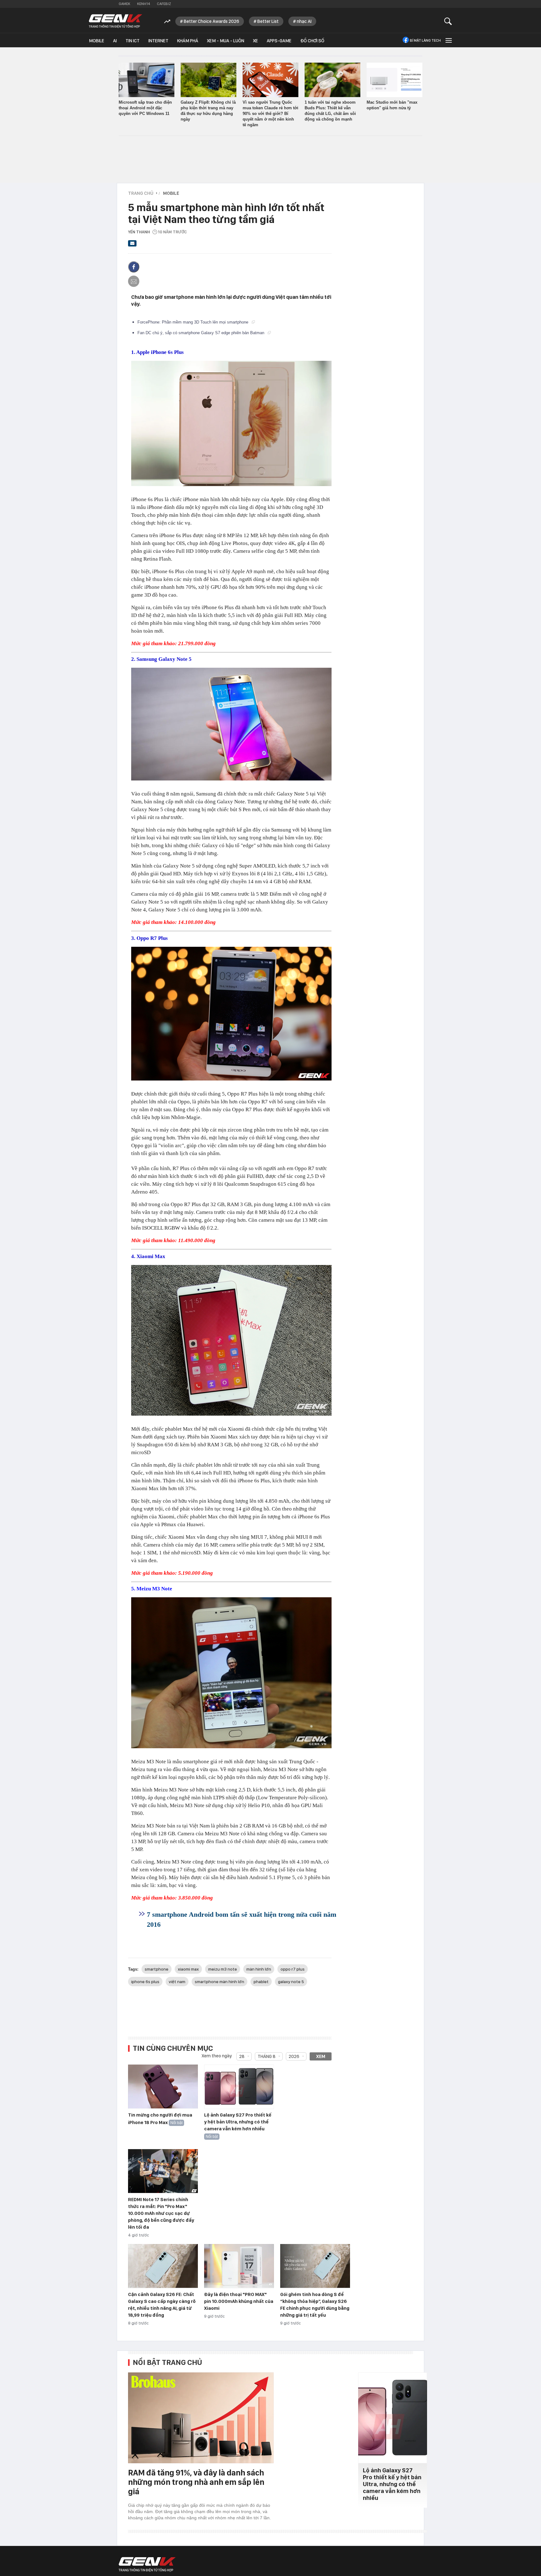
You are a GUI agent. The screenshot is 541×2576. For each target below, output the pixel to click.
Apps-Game (279, 41)
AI (115, 41)
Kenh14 (144, 4)
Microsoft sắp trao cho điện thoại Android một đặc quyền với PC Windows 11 (145, 108)
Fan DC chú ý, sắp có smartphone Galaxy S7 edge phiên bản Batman (201, 333)
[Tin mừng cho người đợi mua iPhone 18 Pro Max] (163, 2087)
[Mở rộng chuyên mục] (448, 40)
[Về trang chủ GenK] (116, 21)
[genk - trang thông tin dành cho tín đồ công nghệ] (147, 2564)
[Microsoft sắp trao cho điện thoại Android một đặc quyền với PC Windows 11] (147, 80)
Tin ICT (133, 41)
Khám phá (188, 41)
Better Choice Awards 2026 (211, 21)
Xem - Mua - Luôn (226, 41)
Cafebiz (164, 4)
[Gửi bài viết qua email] (132, 245)
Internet (158, 41)
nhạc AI (304, 21)
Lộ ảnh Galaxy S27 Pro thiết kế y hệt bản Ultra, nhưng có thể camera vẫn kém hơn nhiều (238, 2122)
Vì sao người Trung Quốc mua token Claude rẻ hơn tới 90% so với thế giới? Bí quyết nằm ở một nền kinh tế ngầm (270, 114)
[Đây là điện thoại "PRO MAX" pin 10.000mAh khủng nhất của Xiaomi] (239, 2266)
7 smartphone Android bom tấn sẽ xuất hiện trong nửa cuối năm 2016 (242, 1919)
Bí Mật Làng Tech (425, 40)
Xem (321, 2056)
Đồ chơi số (312, 41)
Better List (268, 21)
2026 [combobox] (294, 2056)
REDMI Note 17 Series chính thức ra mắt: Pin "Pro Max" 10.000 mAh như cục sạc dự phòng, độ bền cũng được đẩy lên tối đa (161, 2213)
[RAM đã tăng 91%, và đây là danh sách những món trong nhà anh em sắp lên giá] (201, 2418)
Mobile (97, 41)
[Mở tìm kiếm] (448, 21)
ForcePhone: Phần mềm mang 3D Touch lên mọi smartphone (193, 322)
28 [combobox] (242, 2056)
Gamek (124, 4)
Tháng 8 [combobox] (267, 2056)
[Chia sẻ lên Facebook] (134, 267)
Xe (255, 41)
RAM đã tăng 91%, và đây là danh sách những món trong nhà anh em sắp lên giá (196, 2482)
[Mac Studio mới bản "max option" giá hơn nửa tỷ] (394, 80)
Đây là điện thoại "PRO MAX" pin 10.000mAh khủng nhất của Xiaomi (239, 2301)
